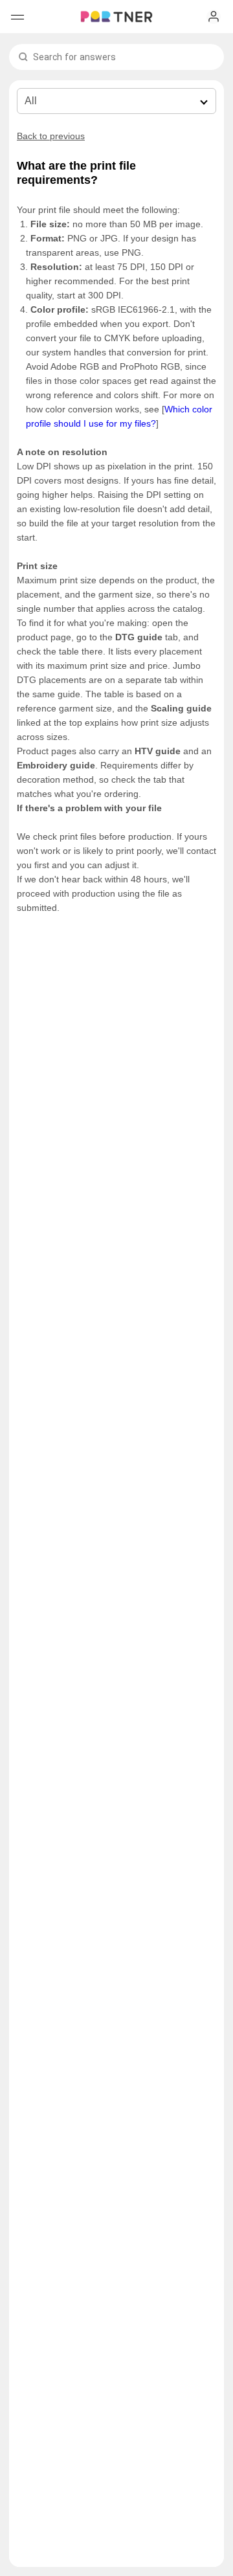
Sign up (214, 17)
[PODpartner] (116, 17)
